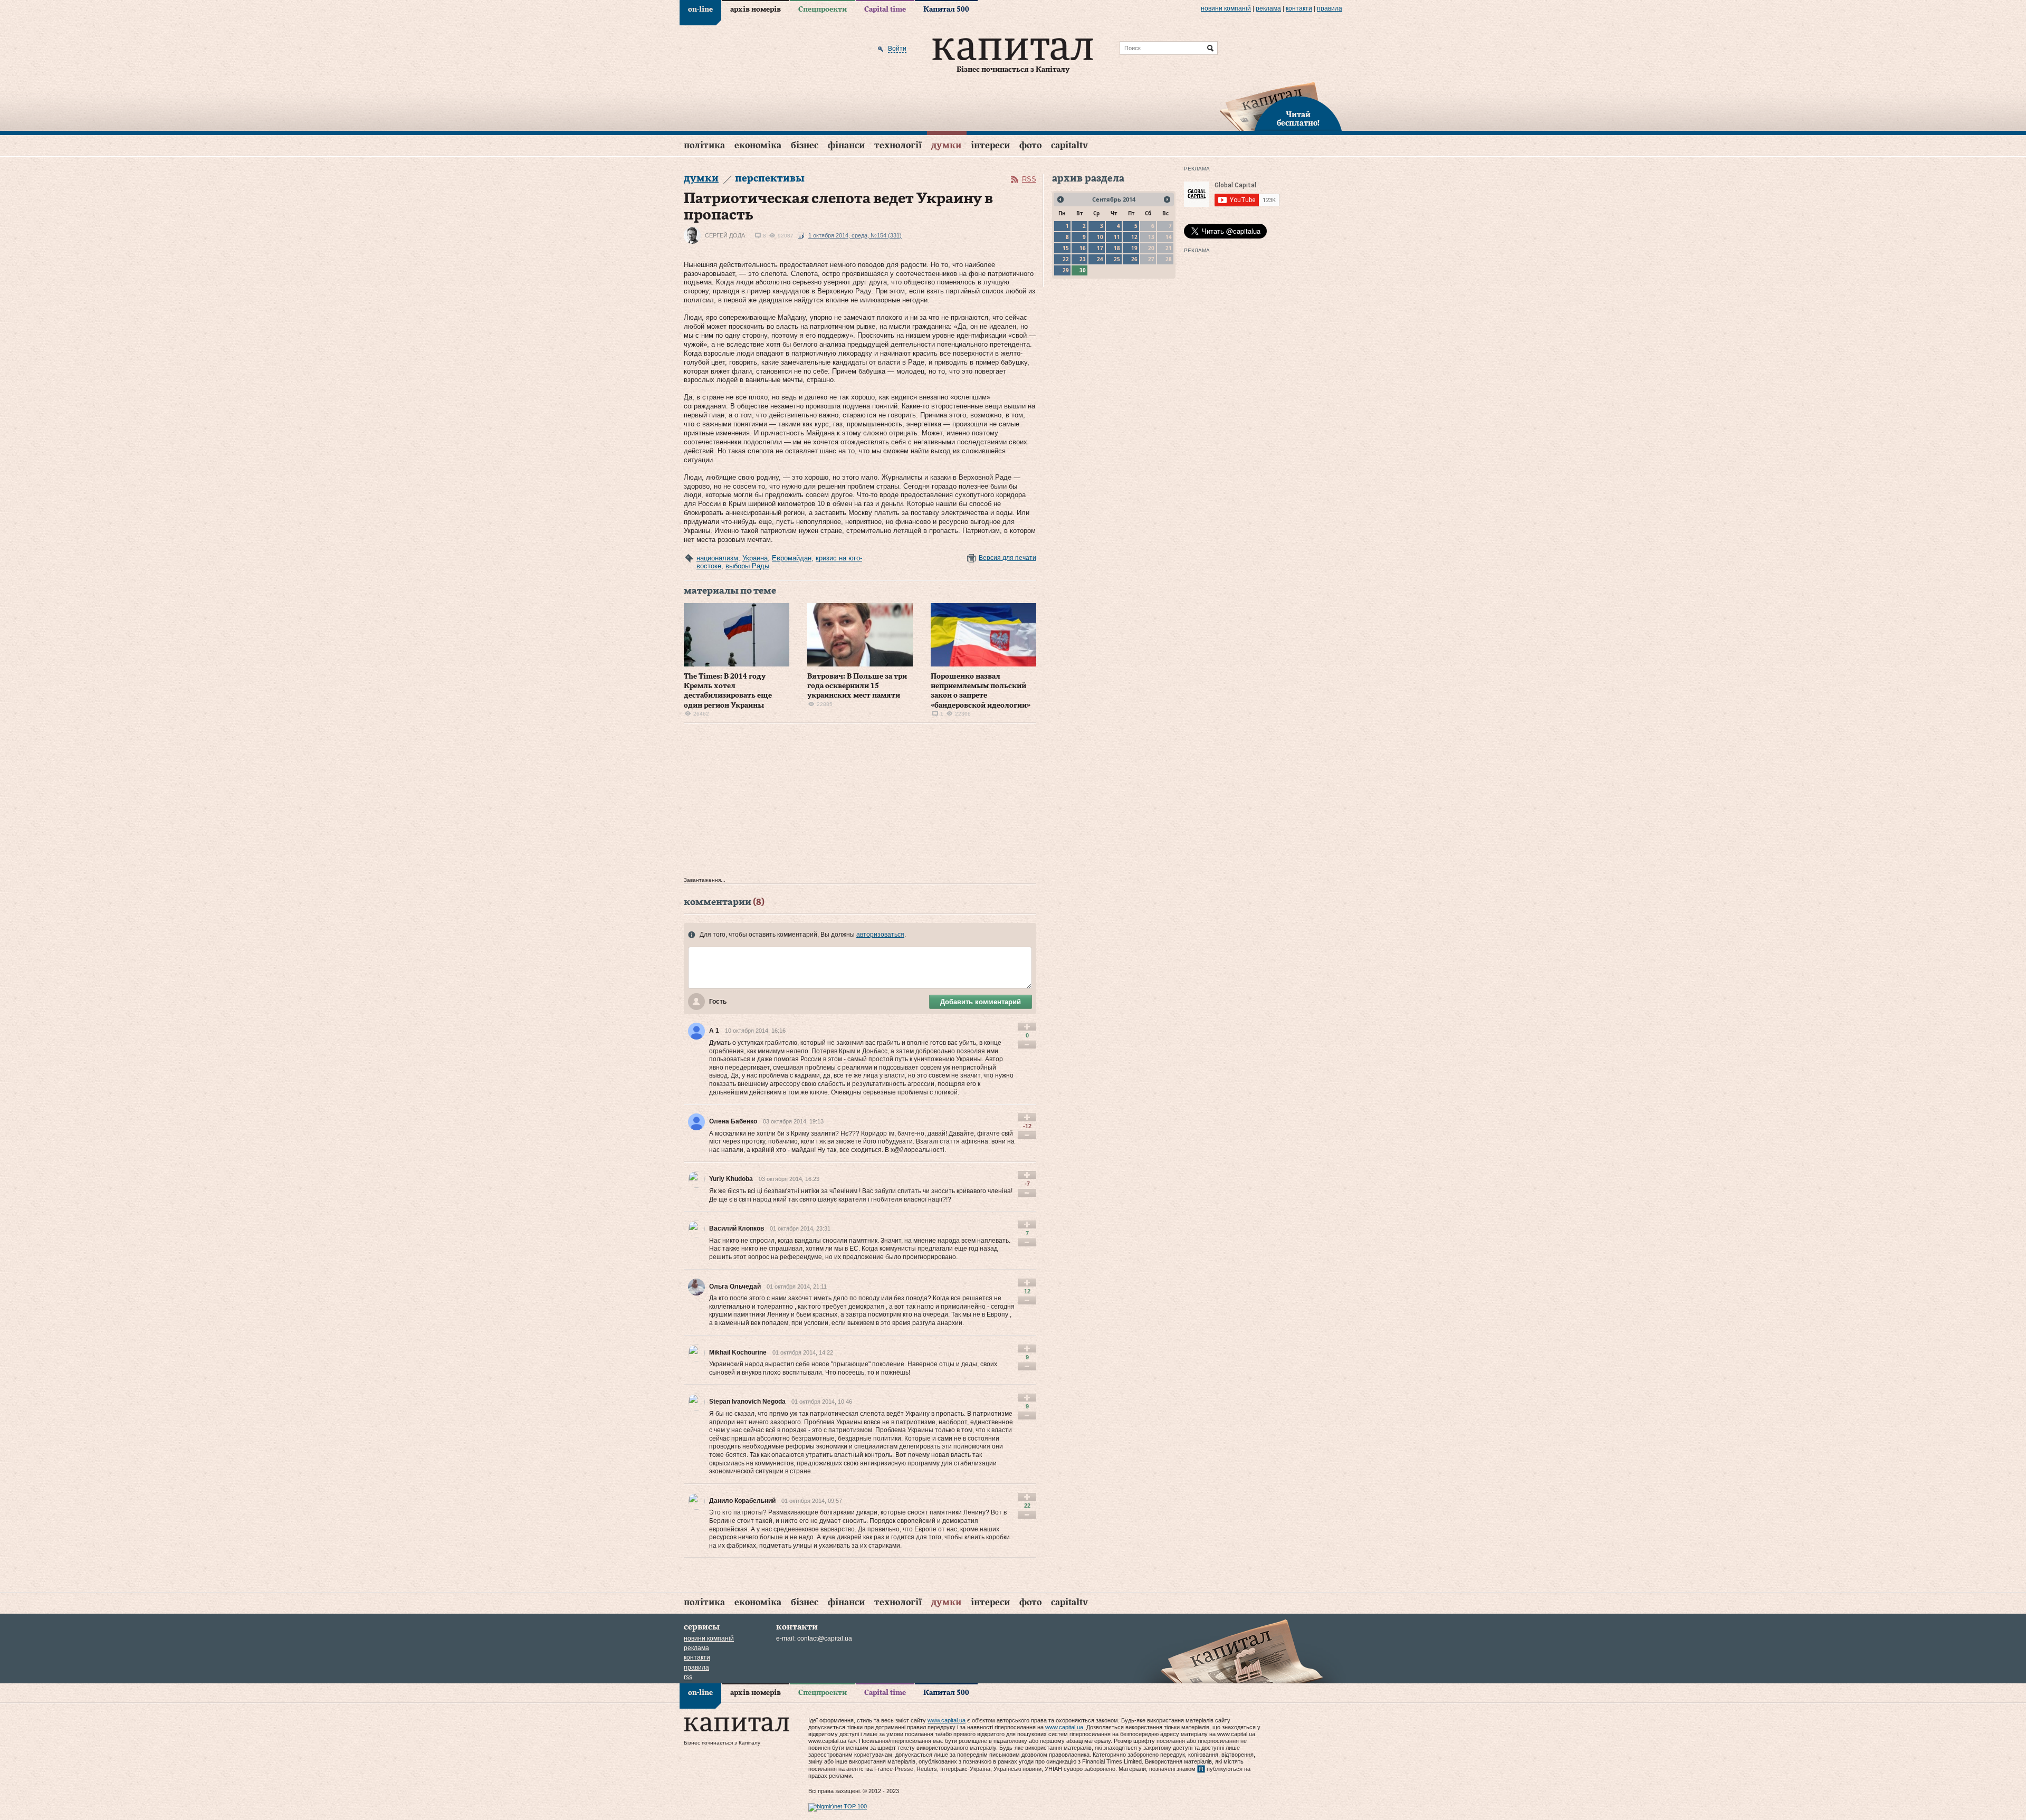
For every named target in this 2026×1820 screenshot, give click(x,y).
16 (1083, 248)
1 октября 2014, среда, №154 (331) (855, 235)
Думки (946, 145)
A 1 (714, 1031)
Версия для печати (1007, 558)
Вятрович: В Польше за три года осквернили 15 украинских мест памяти (857, 686)
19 (1134, 248)
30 (1083, 270)
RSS (1029, 179)
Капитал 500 (946, 9)
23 (1083, 259)
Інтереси (990, 145)
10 (1100, 237)
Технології (898, 145)
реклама (1268, 8)
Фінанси (846, 145)
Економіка (758, 145)
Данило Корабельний (742, 1501)
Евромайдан (792, 558)
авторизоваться (880, 935)
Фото (1030, 145)
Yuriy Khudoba (731, 1179)
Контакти (1299, 8)
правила (1330, 8)
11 (1117, 237)
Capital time (885, 9)
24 (1100, 259)
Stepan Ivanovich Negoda (747, 1402)
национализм (717, 558)
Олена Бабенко (733, 1121)
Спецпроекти (823, 9)
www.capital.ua (947, 1720)
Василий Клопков (737, 1228)
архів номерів (756, 9)
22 (1066, 259)
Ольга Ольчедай (735, 1287)
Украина (755, 558)
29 (1066, 270)
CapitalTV (1069, 145)
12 (1134, 237)
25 (1117, 259)
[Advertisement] (860, 803)
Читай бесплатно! (1298, 119)
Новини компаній (1226, 8)
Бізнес (805, 145)
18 (1117, 248)
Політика (704, 145)
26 (1134, 259)
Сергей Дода (725, 235)
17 (1100, 248)
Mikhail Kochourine (738, 1352)
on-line (700, 9)
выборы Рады (747, 566)
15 (1066, 248)
